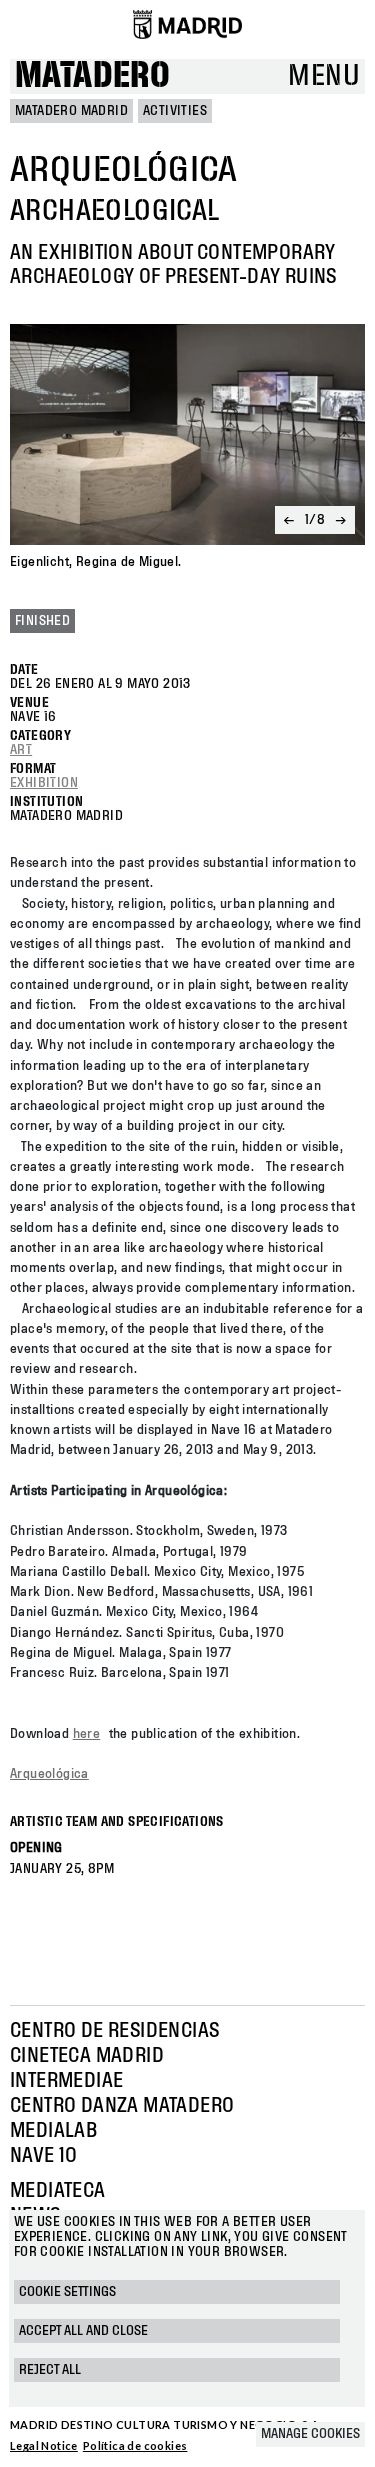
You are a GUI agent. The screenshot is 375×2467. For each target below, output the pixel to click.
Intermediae (66, 2081)
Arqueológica (49, 1774)
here (87, 1734)
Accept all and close (83, 2331)
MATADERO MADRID (71, 111)
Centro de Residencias (114, 2031)
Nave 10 (44, 2156)
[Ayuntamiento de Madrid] (187, 24)
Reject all (50, 2370)
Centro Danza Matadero (122, 2106)
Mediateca (58, 2191)
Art (21, 750)
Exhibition (44, 783)
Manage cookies (310, 2434)
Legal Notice (44, 2445)
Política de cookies (135, 2445)
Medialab (53, 2131)
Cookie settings (67, 2292)
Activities (175, 111)
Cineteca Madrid (87, 2056)
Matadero (92, 76)
